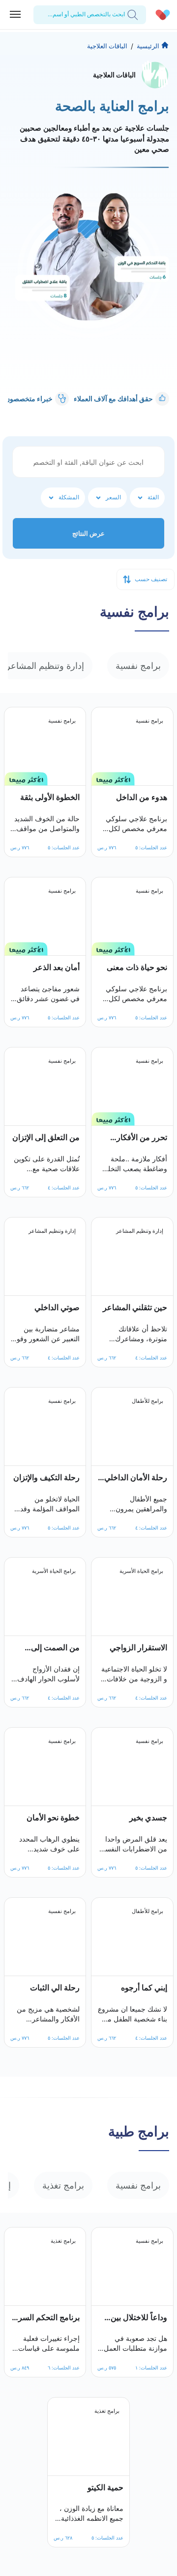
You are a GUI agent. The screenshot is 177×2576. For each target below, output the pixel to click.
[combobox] (124, 14)
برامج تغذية (63, 2185)
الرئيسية (148, 46)
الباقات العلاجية (107, 46)
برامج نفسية (138, 666)
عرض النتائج (88, 533)
